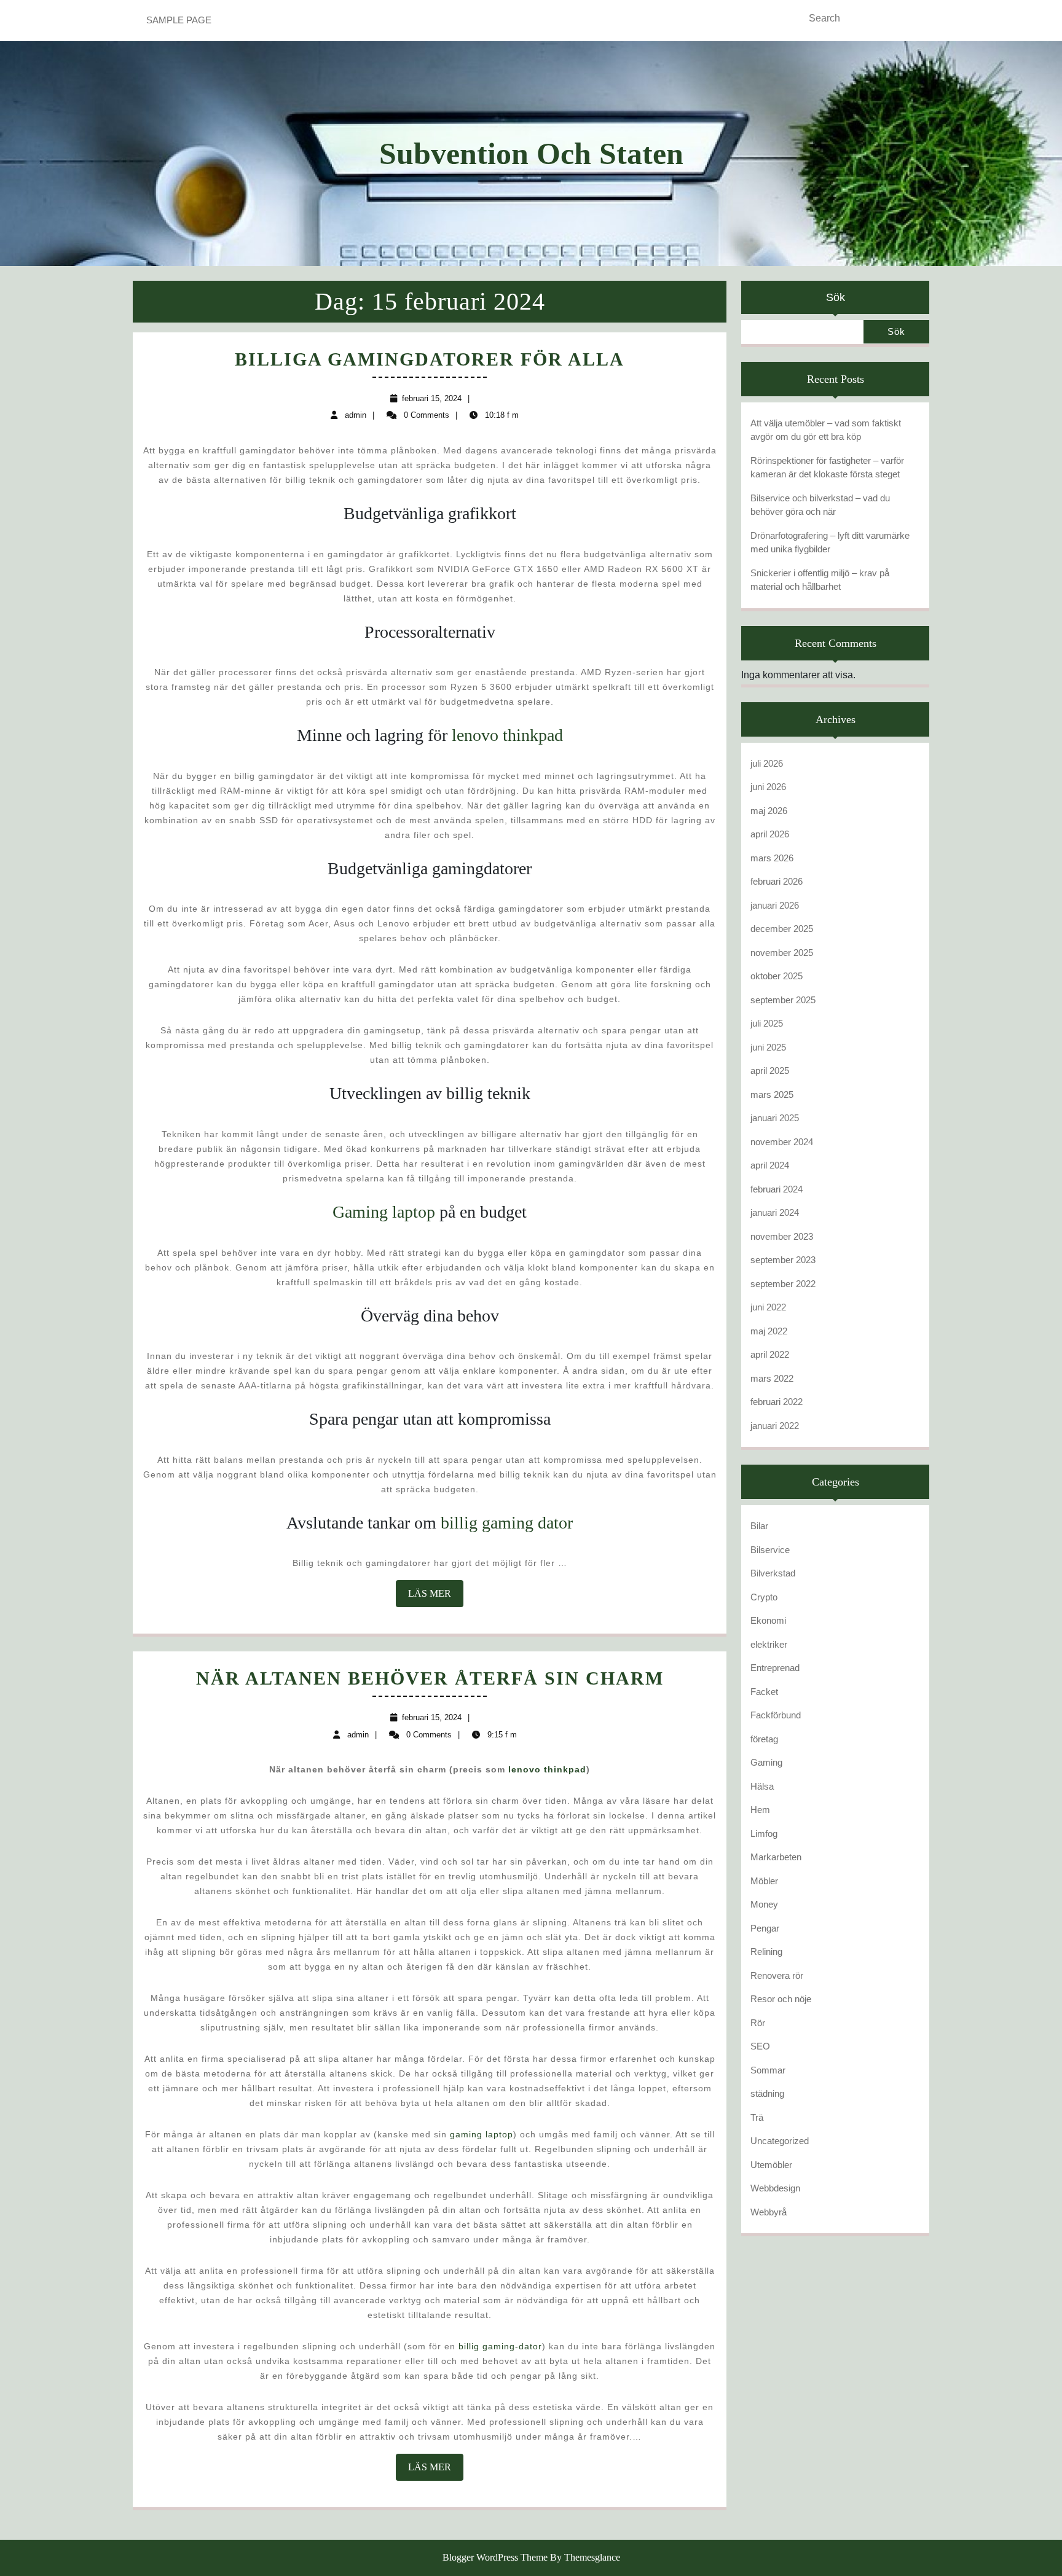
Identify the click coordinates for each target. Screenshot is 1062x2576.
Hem (760, 1810)
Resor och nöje (781, 1999)
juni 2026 (768, 787)
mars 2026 (772, 858)
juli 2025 (767, 1023)
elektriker (769, 1644)
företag (764, 1739)
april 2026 (770, 834)
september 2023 (783, 1260)
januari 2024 (775, 1212)
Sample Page (179, 20)
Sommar (768, 2070)
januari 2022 (775, 1426)
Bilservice (770, 1550)
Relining (766, 1952)
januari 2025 (775, 1118)
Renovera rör (777, 1975)
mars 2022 (772, 1378)
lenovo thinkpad (507, 735)
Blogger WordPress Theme (495, 2557)
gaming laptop (482, 2134)
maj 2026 (769, 811)
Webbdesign (775, 2188)
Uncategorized (780, 2141)
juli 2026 (767, 763)
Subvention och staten (531, 154)
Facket (764, 1692)
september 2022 (783, 1284)
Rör (758, 2023)
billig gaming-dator (500, 2346)
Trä (757, 2117)
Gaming (766, 1762)
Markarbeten (776, 1857)
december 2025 (782, 929)
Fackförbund (776, 1715)
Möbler (764, 1881)
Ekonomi (768, 1620)
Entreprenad (775, 1668)
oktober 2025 (777, 976)
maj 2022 (769, 1331)
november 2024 (782, 1142)
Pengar (765, 1928)
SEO (760, 2046)
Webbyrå (769, 2212)
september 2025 (783, 1000)
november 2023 (782, 1236)
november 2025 (782, 953)
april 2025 (770, 1071)
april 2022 (770, 1354)
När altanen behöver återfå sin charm (430, 1678)
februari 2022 (777, 1402)
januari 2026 (775, 905)
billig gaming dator (507, 1523)
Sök (836, 297)
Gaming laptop (384, 1212)
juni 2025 (768, 1047)
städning (767, 2093)
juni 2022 (768, 1307)
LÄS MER (436, 1597)
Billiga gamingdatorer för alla (430, 359)
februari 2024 (777, 1189)
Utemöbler (771, 2165)
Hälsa (762, 1786)
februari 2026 (777, 881)
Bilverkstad (773, 1573)
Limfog (764, 1834)
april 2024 (770, 1165)
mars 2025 (772, 1094)
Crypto (764, 1597)
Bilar (759, 1526)
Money (764, 1904)
